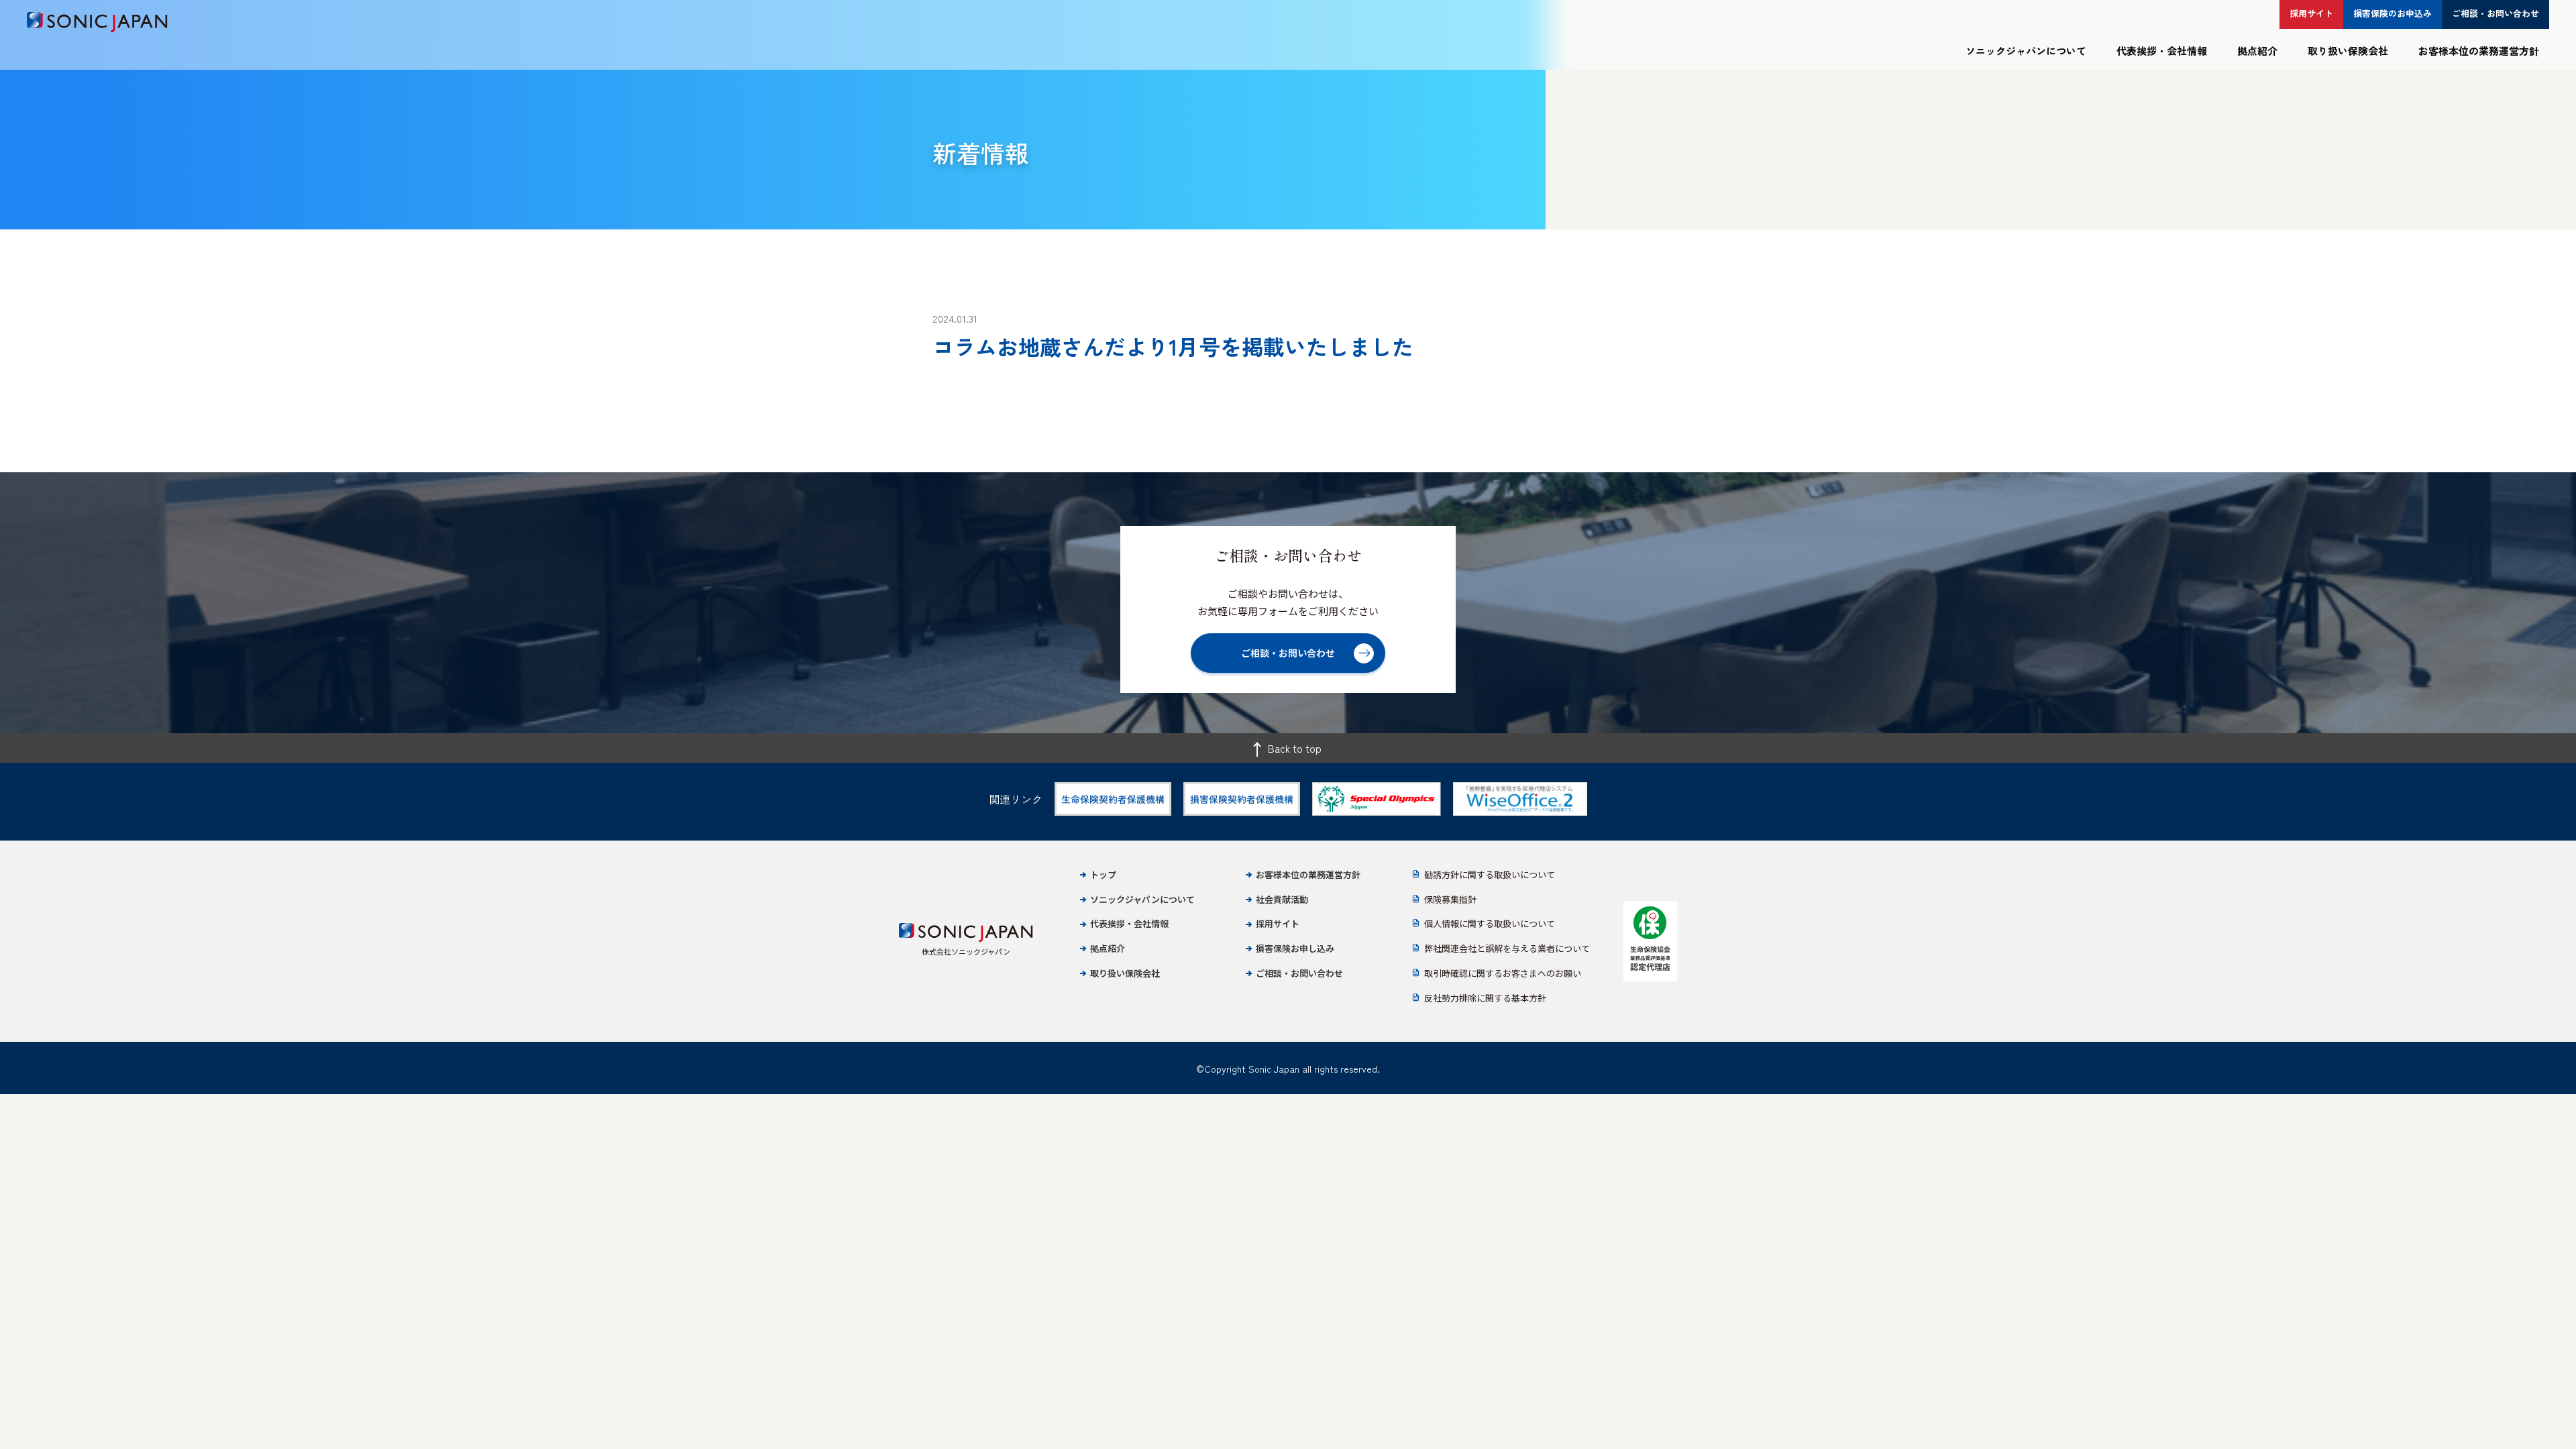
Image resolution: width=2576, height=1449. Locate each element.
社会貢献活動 (1282, 899)
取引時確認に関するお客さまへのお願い (1503, 973)
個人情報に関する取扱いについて (1490, 923)
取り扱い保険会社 (2348, 51)
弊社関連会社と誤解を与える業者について (1507, 948)
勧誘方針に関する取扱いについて (1490, 874)
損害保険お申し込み (1295, 948)
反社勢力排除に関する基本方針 (1485, 998)
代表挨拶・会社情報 (2162, 51)
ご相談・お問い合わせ (1299, 973)
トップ (1103, 874)
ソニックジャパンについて (2026, 51)
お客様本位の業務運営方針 (2479, 51)
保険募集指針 (1450, 899)
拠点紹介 (2257, 51)
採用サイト (1278, 923)
